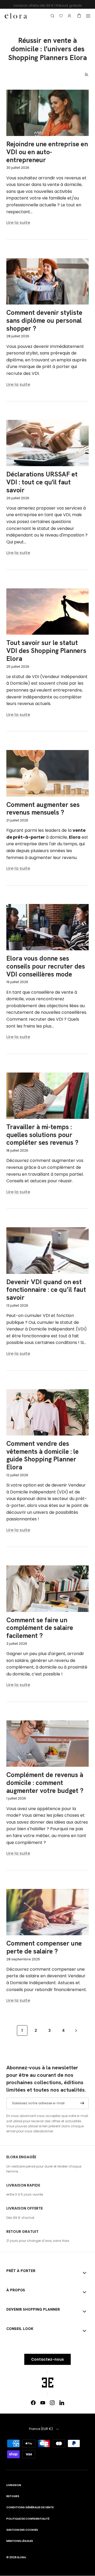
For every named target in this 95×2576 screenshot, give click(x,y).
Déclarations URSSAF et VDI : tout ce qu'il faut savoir (42, 482)
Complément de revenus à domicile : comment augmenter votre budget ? (45, 1783)
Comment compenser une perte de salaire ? (44, 1947)
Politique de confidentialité (28, 2519)
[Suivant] (76, 2030)
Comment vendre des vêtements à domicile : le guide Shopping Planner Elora (42, 1455)
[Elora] (16, 16)
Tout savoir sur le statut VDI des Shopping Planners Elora (46, 651)
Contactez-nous (47, 2359)
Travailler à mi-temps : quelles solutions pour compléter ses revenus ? (42, 1135)
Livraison (14, 2485)
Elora (22, 2557)
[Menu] (88, 16)
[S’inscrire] (82, 2103)
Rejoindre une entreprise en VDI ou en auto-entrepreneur (47, 152)
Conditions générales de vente (30, 2507)
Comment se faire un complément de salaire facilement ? (40, 1628)
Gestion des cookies (22, 2530)
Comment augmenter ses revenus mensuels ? (43, 809)
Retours (13, 2496)
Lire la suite (18, 223)
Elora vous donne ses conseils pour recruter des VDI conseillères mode (46, 966)
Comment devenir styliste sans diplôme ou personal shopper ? (44, 321)
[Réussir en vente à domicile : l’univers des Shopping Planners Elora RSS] (87, 74)
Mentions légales (20, 2541)
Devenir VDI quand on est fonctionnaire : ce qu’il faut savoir (46, 1290)
